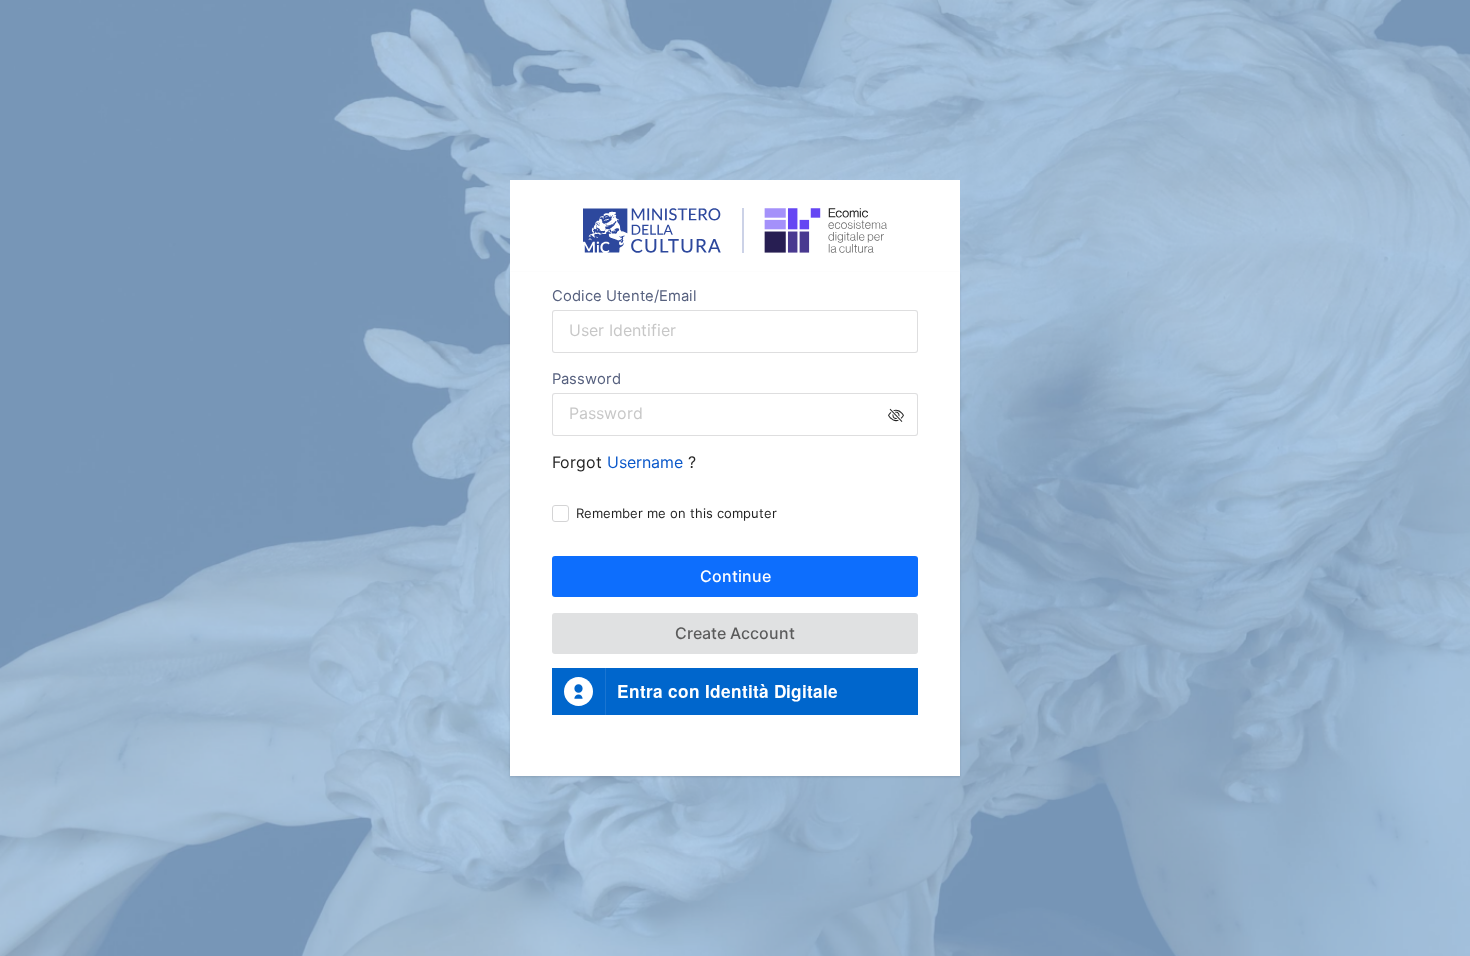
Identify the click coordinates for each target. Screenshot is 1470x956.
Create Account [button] (735, 633)
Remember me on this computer (676, 513)
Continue (735, 576)
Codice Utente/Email (624, 296)
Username (647, 462)
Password (586, 379)
